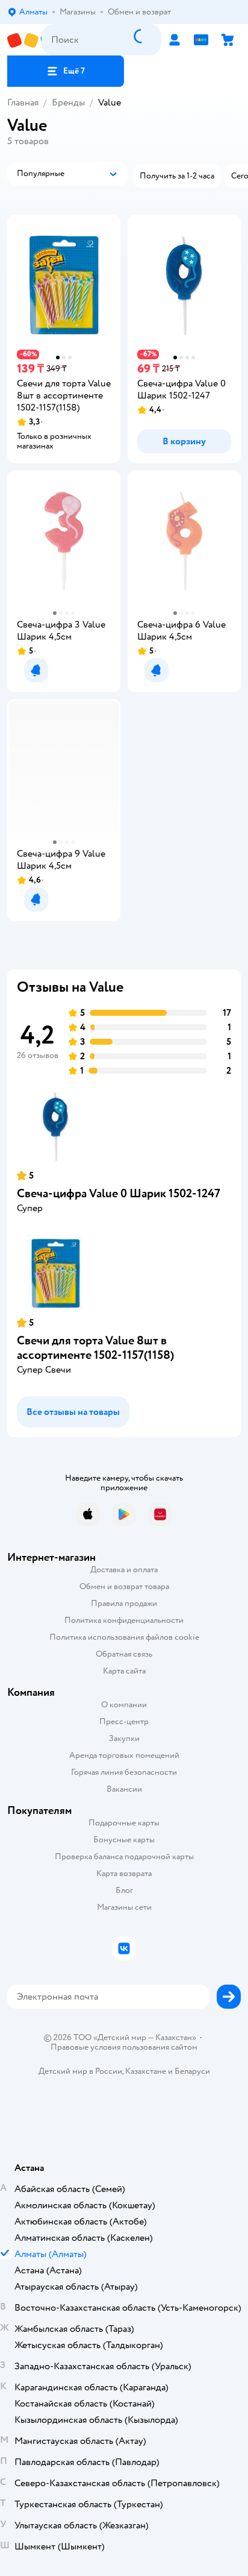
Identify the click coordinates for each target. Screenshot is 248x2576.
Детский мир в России (80, 2071)
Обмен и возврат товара (124, 1586)
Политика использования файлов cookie (124, 1637)
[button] (66, 71)
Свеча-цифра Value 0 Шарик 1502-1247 (119, 1193)
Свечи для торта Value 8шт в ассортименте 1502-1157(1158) (95, 1348)
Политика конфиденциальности (124, 1620)
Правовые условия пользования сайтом (124, 2047)
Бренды (68, 102)
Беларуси (192, 2071)
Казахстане (146, 2071)
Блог (124, 1890)
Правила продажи (124, 1603)
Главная (23, 102)
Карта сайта (124, 1671)
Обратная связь (124, 1654)
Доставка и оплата (124, 1570)
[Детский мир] (24, 40)
